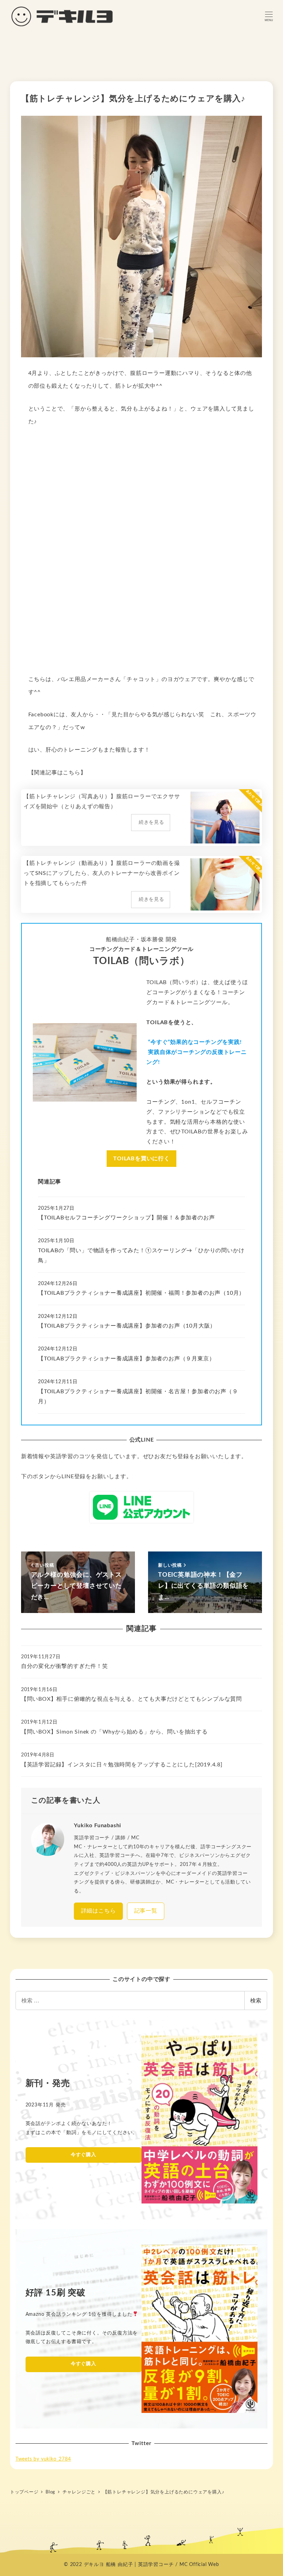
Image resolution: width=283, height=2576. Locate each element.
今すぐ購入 (84, 2155)
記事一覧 (146, 1911)
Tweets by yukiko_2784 (43, 2459)
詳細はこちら (99, 1911)
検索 (256, 2000)
